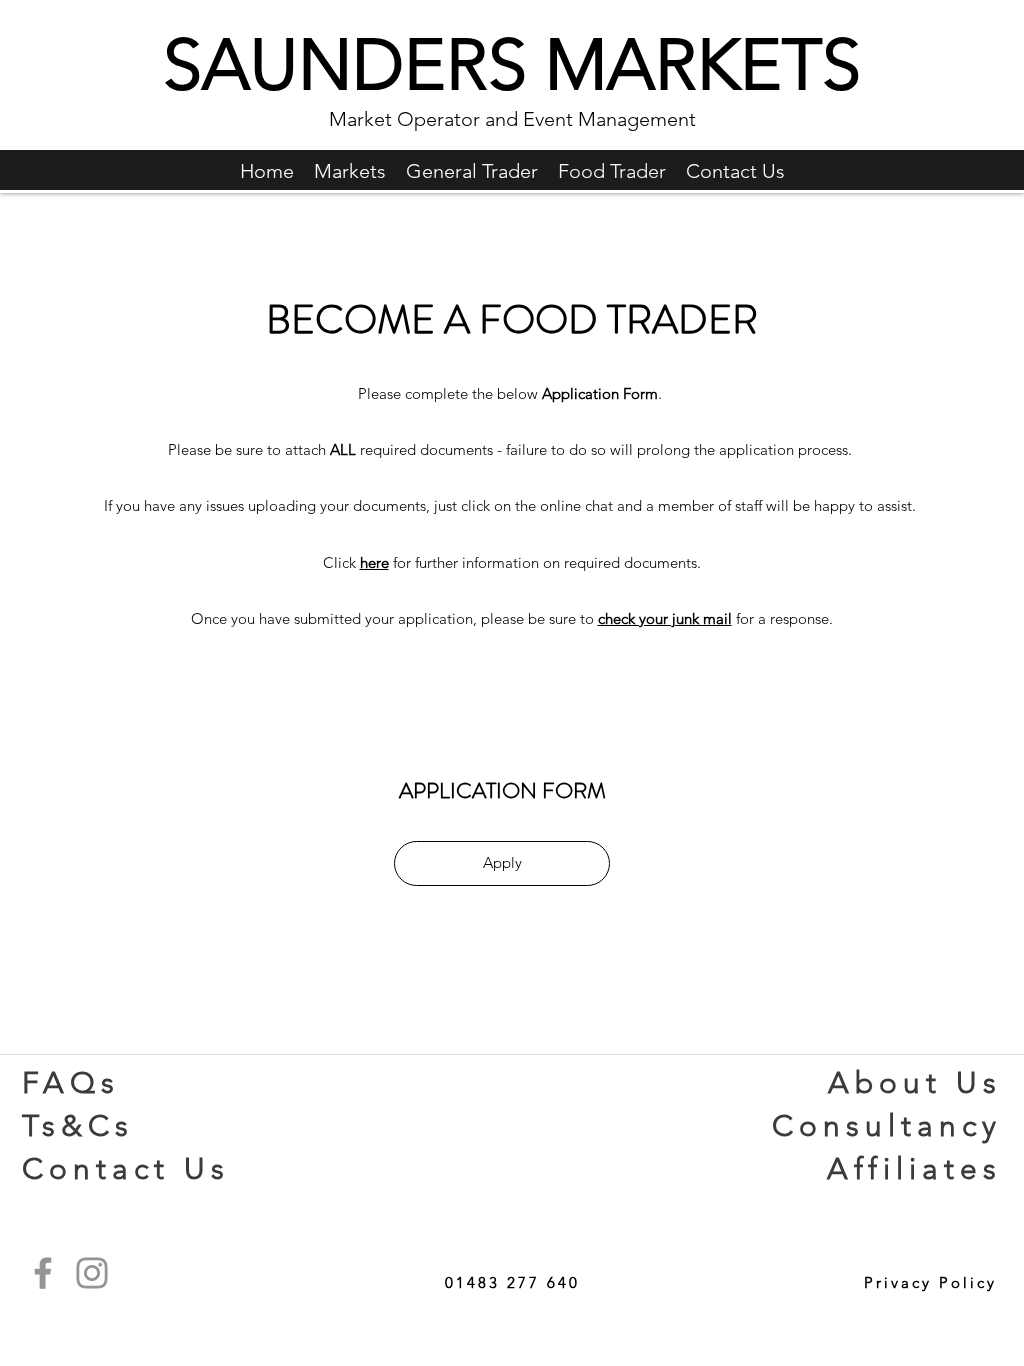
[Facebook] (43, 1273)
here (374, 562)
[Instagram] (92, 1273)
